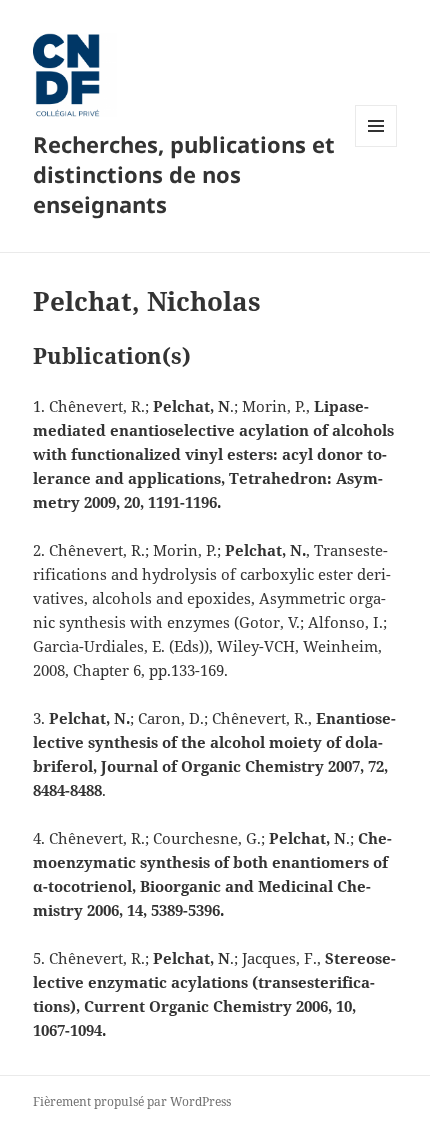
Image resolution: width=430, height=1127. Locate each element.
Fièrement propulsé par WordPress (132, 1101)
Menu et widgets (376, 146)
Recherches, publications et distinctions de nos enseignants (184, 174)
